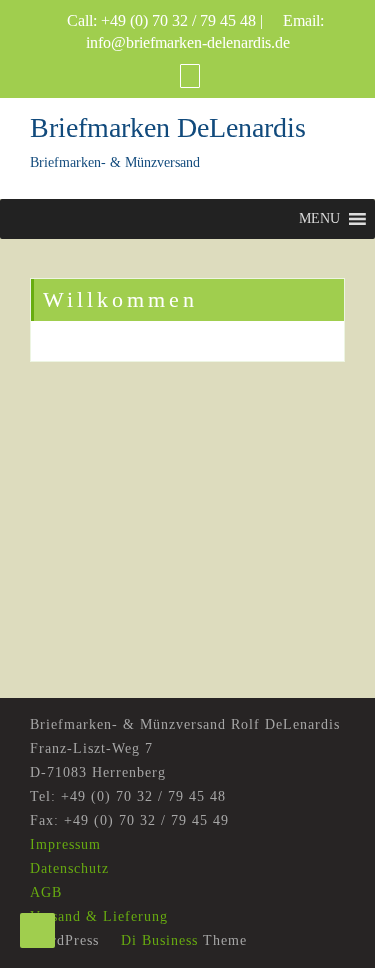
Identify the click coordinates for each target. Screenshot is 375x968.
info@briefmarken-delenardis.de (188, 42)
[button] (319, 219)
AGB (46, 892)
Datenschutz (69, 868)
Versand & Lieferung (99, 916)
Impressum (65, 844)
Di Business (157, 940)
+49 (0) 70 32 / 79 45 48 (178, 20)
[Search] (190, 75)
